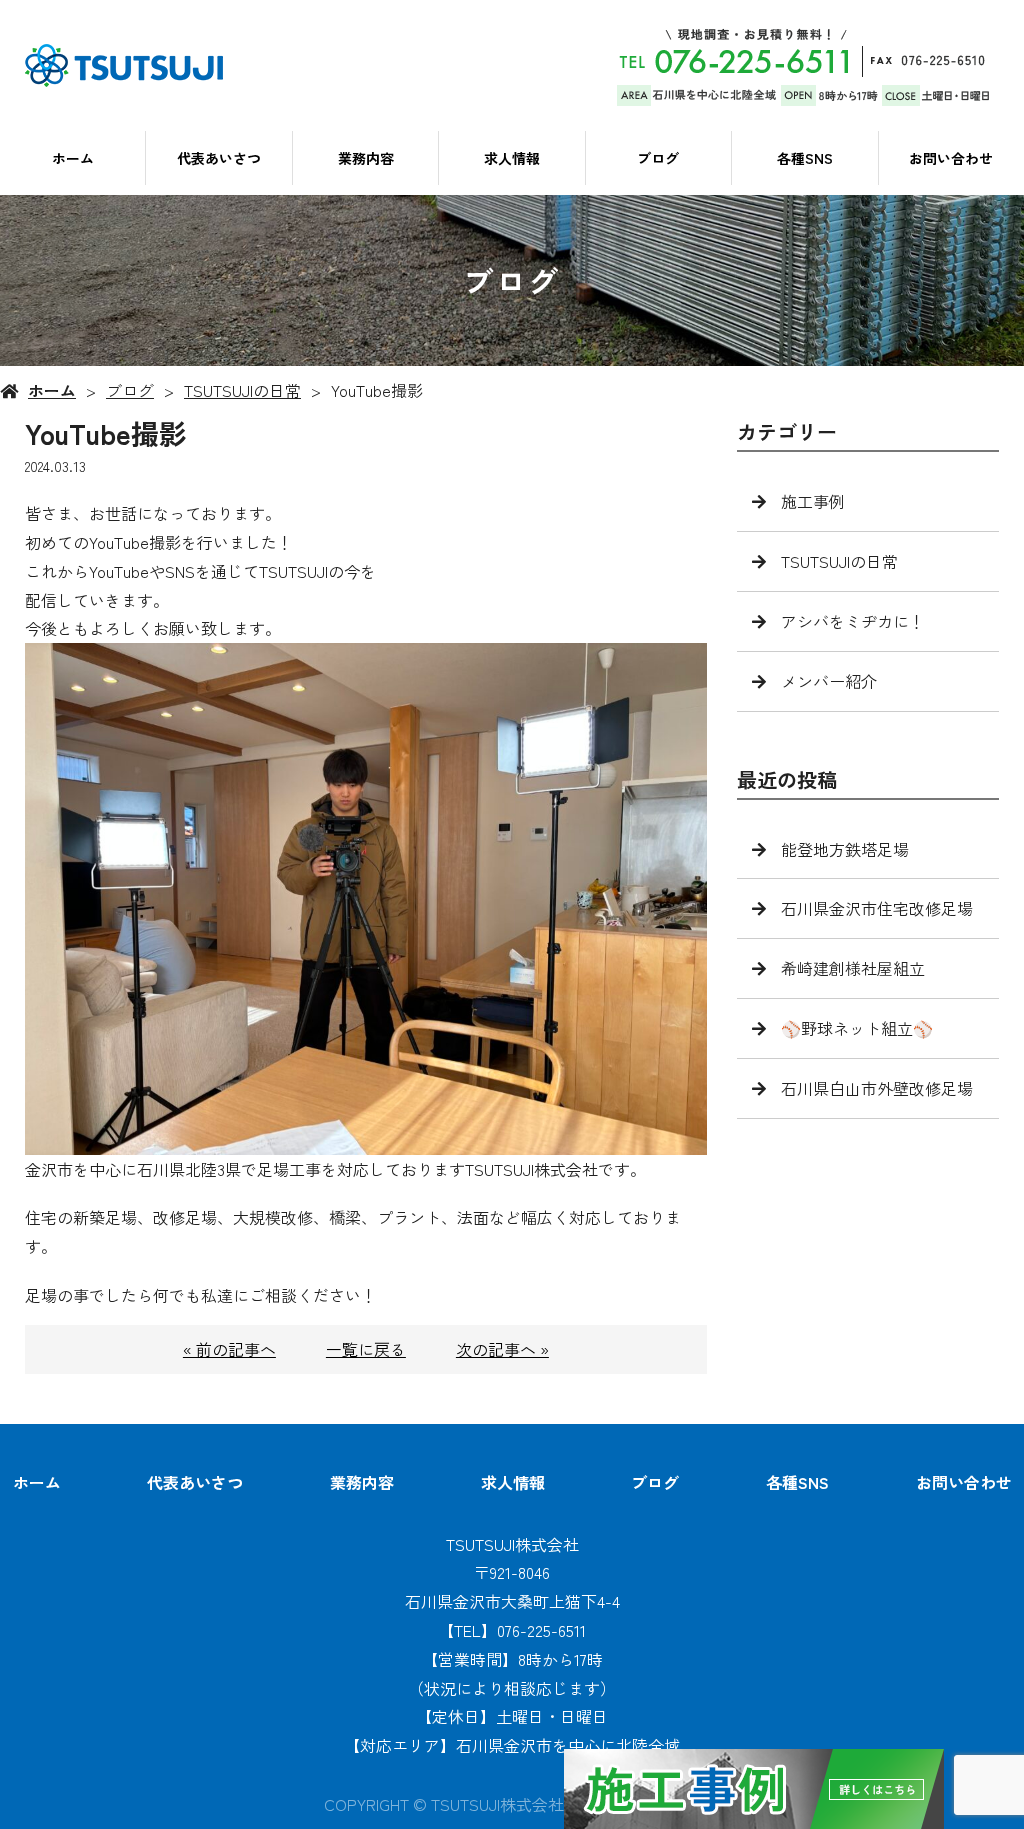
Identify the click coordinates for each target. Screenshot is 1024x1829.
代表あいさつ (219, 158)
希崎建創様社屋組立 (853, 968)
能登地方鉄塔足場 (845, 849)
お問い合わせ (951, 158)
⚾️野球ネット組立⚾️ (857, 1028)
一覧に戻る (366, 1349)
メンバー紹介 (829, 681)
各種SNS (805, 158)
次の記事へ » (502, 1349)
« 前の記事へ (229, 1349)
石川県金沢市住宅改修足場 (877, 908)
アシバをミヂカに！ (853, 621)
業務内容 (366, 158)
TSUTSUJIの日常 (242, 390)
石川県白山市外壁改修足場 (877, 1088)
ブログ (658, 158)
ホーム (73, 158)
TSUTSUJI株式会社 (512, 1544)
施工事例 (813, 501)
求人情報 (512, 158)
